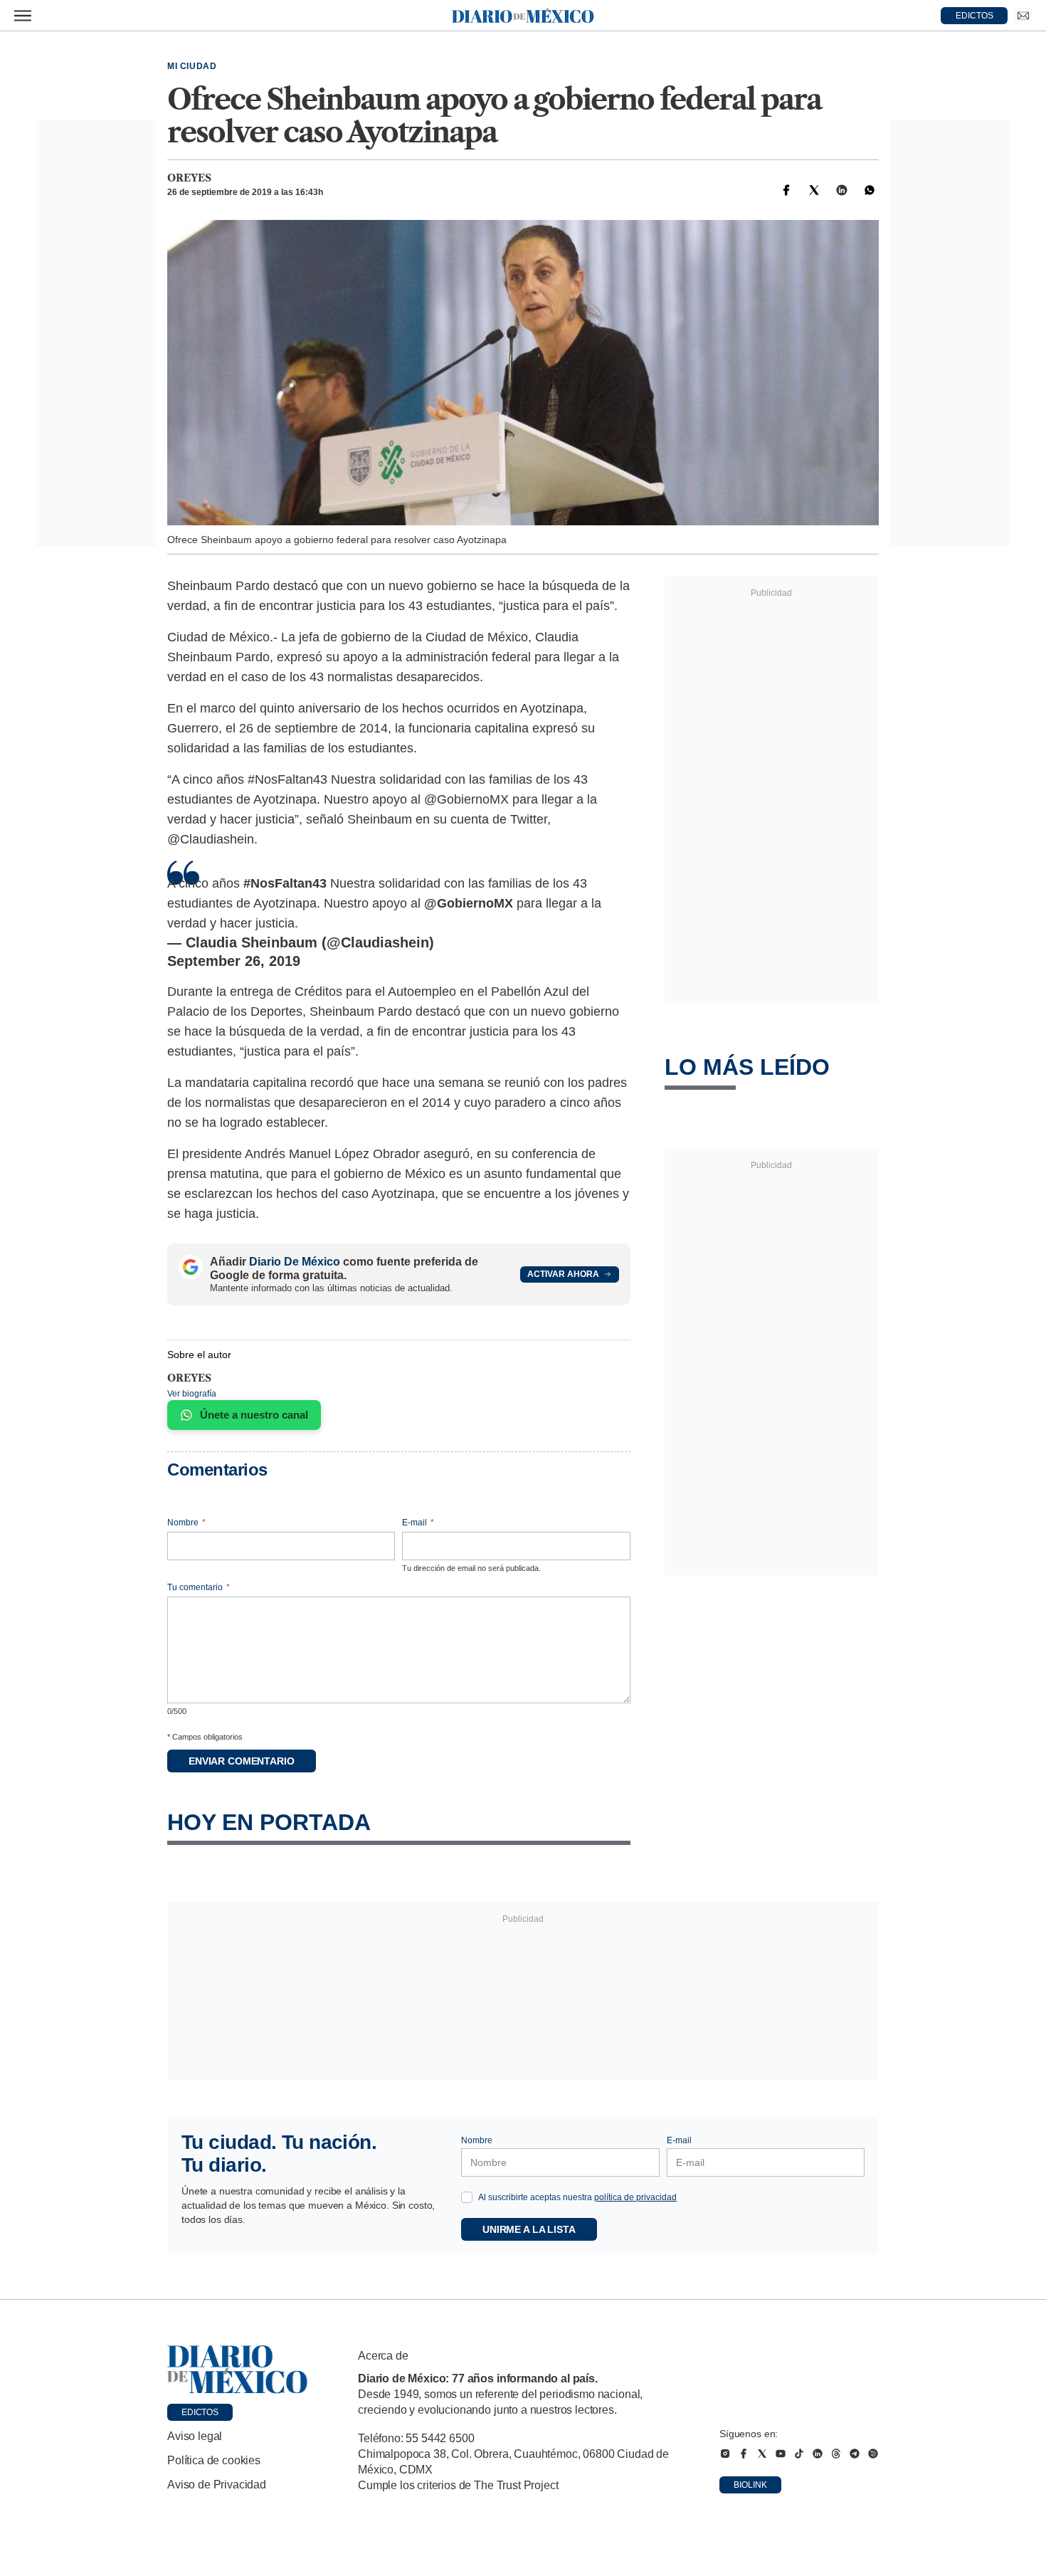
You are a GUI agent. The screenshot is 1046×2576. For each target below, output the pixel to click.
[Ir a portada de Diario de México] (238, 2370)
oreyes (189, 178)
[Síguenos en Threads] (836, 2454)
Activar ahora (563, 1274)
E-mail (418, 1523)
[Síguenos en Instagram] (725, 2454)
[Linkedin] (842, 190)
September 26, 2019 (234, 961)
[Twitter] (814, 190)
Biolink (750, 2485)
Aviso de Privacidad (217, 2485)
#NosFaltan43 (285, 883)
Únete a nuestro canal (254, 1415)
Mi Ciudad (192, 66)
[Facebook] (786, 190)
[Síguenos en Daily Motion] (873, 2454)
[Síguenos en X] (762, 2454)
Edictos (200, 2412)
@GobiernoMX (469, 903)
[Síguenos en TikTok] (799, 2454)
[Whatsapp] (870, 190)
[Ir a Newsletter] (1023, 16)
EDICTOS (974, 16)
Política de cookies (214, 2460)
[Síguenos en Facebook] (744, 2454)
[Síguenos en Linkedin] (818, 2454)
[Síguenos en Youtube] (781, 2454)
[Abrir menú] (23, 16)
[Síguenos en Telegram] (855, 2454)
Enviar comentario (242, 1761)
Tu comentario (199, 1587)
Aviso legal (195, 2436)
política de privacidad (635, 2197)
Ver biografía (192, 1394)
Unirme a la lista (529, 2229)
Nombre (186, 1523)
